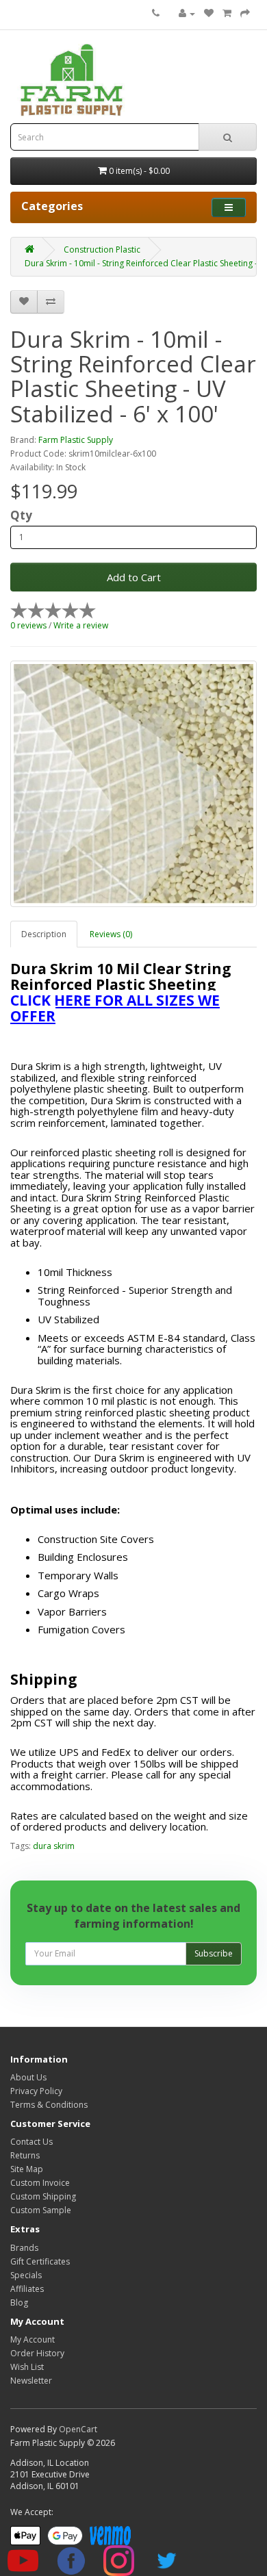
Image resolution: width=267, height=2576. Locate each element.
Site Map (27, 2169)
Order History (37, 2353)
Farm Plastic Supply (76, 440)
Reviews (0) (111, 934)
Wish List (27, 2367)
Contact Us (31, 2142)
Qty (21, 515)
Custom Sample (41, 2210)
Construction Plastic (102, 250)
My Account (33, 2339)
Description (44, 934)
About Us (28, 2077)
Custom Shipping (43, 2196)
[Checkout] (245, 13)
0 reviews (28, 625)
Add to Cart (134, 577)
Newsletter (31, 2381)
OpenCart (78, 2429)
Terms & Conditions (49, 2105)
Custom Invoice (40, 2183)
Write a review (81, 625)
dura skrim (54, 1846)
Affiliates (27, 2289)
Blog (19, 2303)
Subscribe (214, 1953)
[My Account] (187, 13)
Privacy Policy (36, 2091)
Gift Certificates (40, 2261)
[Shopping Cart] (227, 13)
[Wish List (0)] (209, 13)
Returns (25, 2155)
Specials (26, 2275)
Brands (24, 2248)
